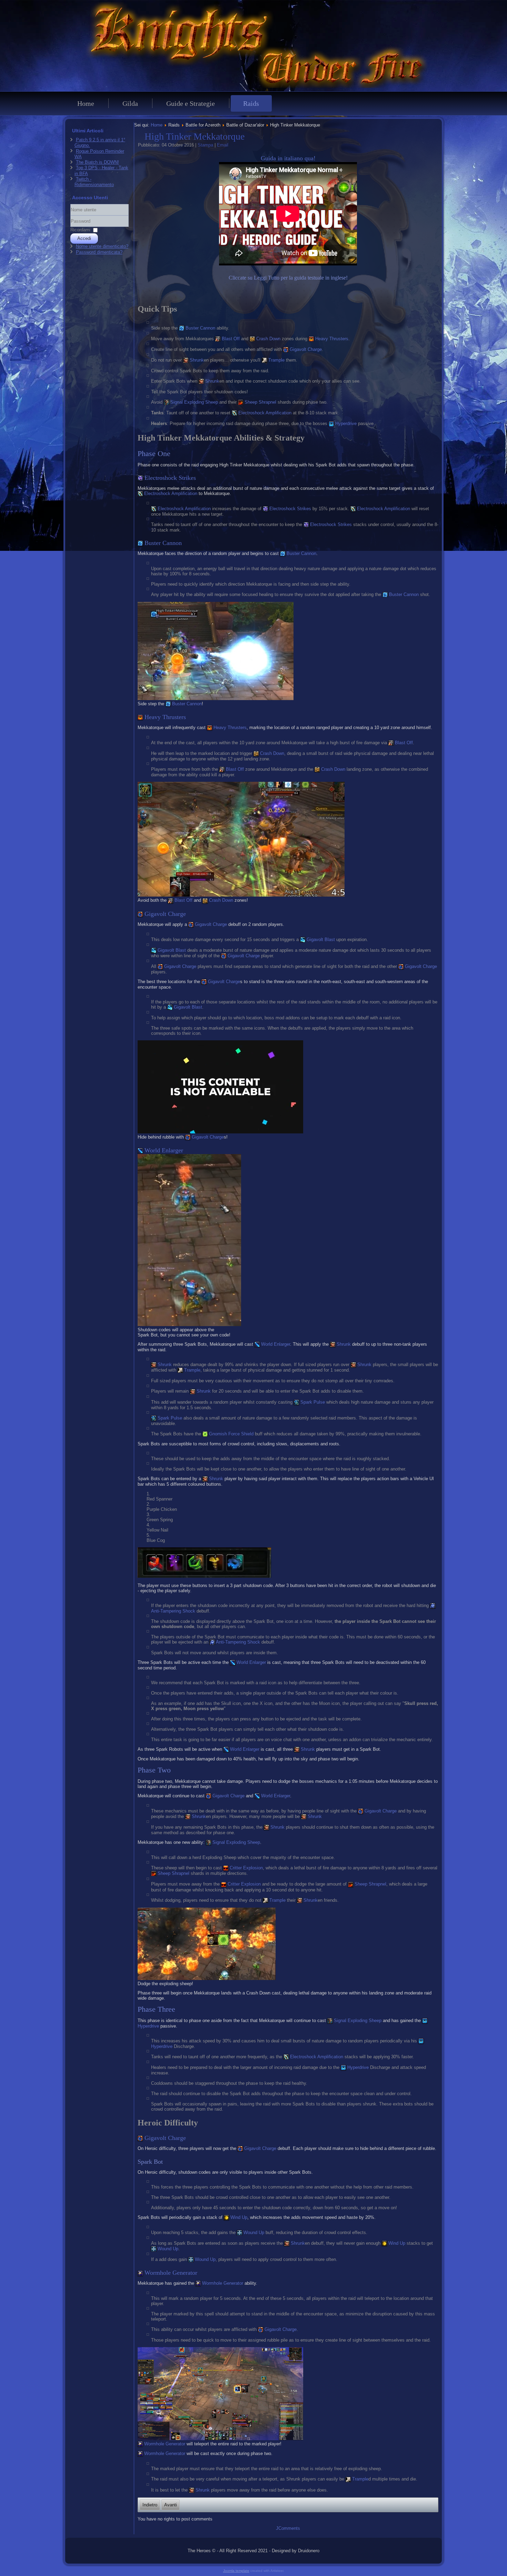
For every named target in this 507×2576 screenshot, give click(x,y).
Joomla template (236, 2571)
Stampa (206, 145)
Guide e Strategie (191, 103)
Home (86, 103)
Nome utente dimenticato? (102, 246)
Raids (251, 103)
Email (223, 145)
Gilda (130, 103)
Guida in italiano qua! (288, 158)
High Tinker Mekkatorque (195, 136)
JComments (288, 2528)
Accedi (84, 238)
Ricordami (80, 230)
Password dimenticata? (99, 252)
